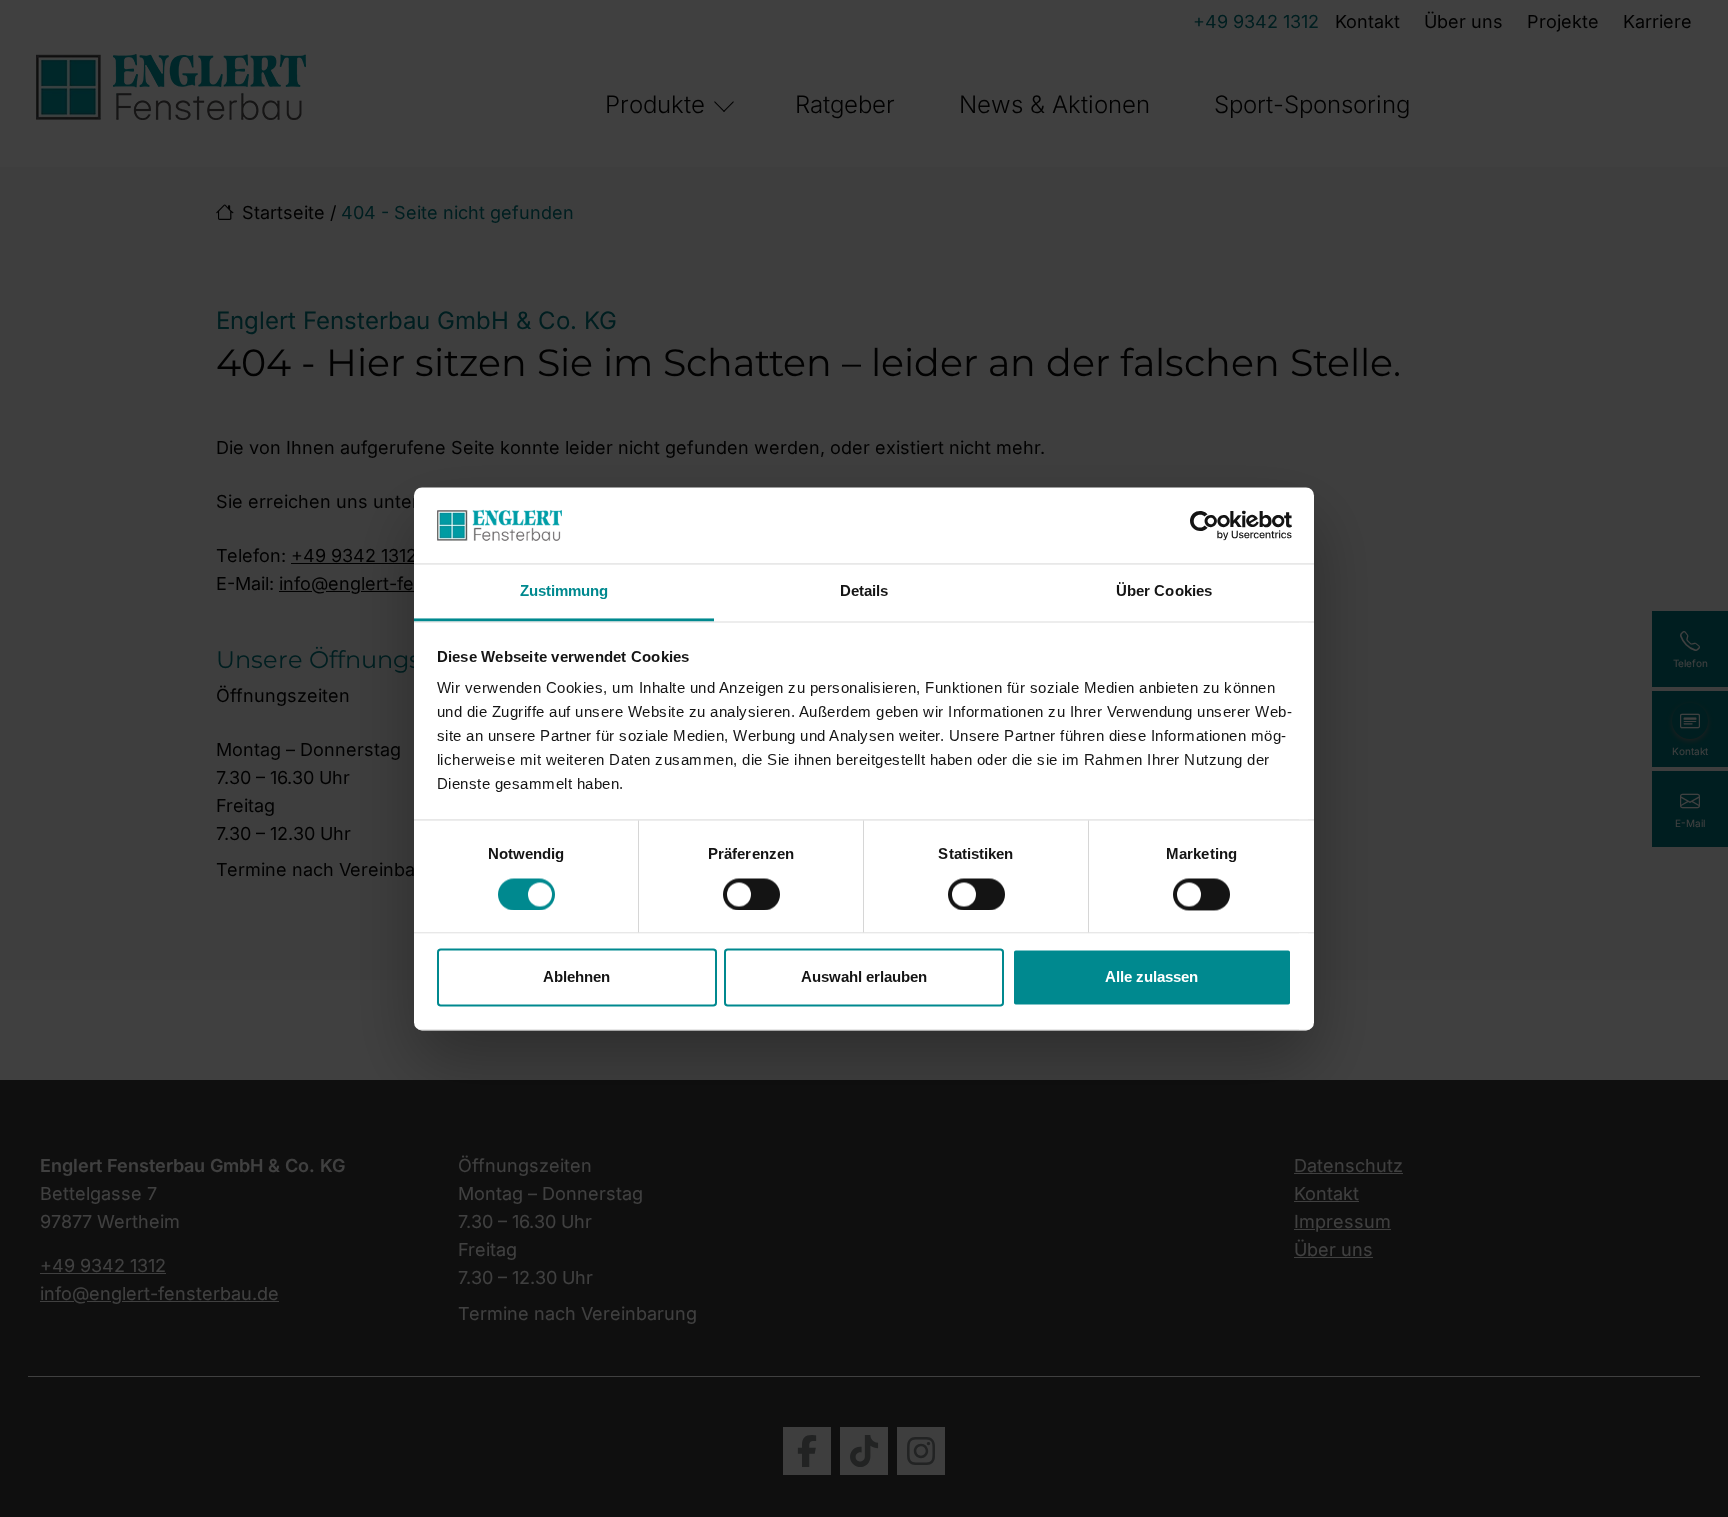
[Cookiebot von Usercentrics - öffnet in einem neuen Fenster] (1204, 525)
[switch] (751, 894)
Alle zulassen (1151, 977)
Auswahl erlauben (864, 977)
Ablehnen (576, 977)
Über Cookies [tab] (1164, 591)
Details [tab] (864, 591)
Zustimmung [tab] (564, 591)
